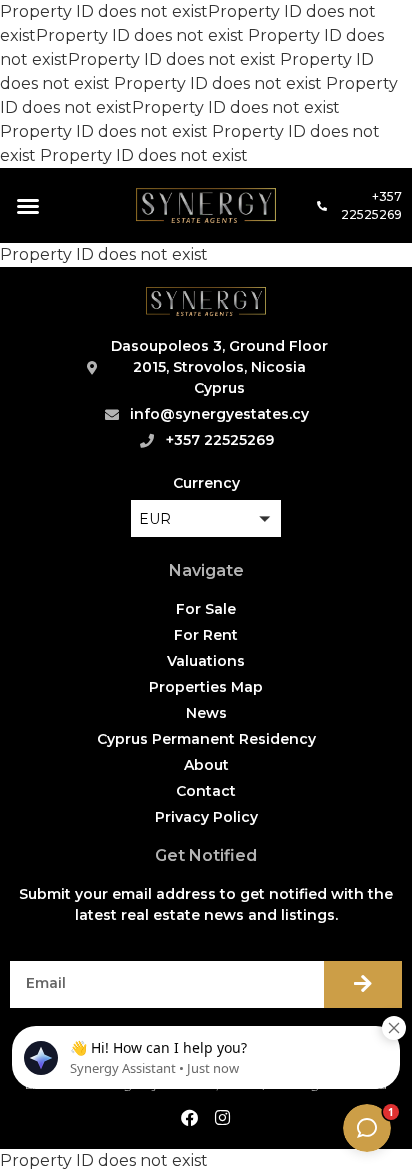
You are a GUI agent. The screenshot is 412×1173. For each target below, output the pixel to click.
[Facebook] (189, 1118)
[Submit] (363, 984)
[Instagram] (223, 1118)
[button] (28, 206)
